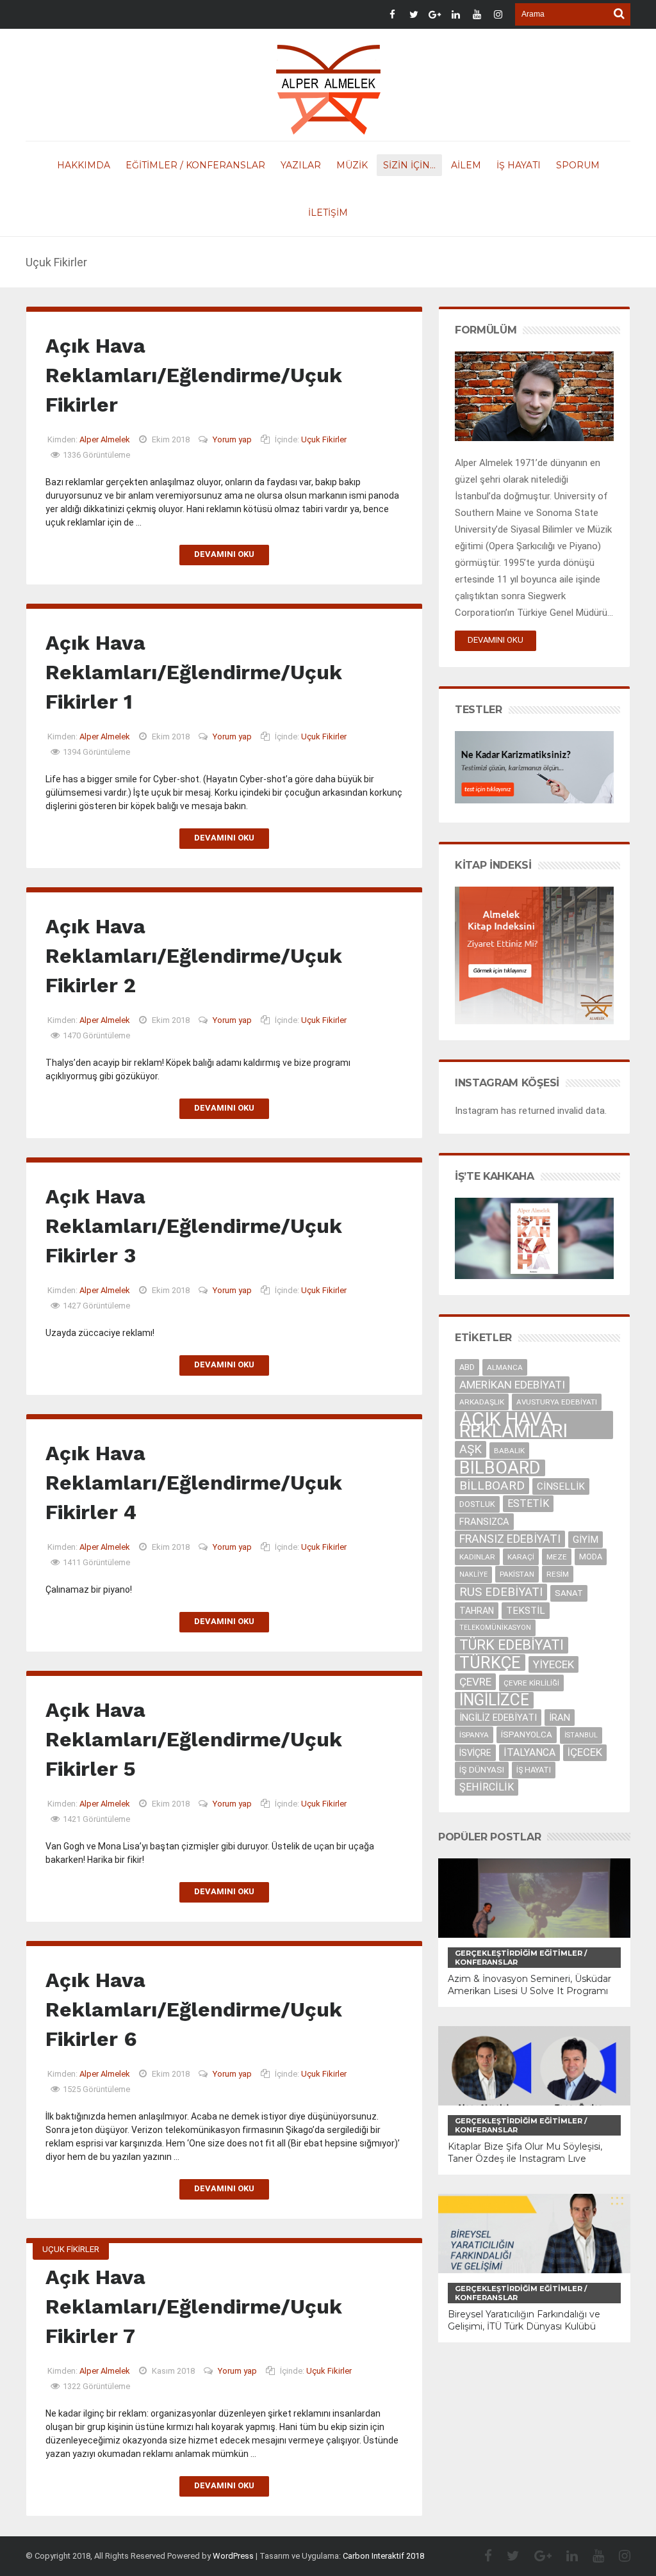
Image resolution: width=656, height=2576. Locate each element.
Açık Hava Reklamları (513, 1425)
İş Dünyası (482, 1770)
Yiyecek (553, 1664)
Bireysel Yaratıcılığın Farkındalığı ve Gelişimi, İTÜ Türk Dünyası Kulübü (524, 2320)
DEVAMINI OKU (496, 640)
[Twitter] (507, 2556)
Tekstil (526, 1611)
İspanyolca (527, 1735)
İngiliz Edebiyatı (498, 1718)
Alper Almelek (105, 439)
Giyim (586, 1540)
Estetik (528, 1503)
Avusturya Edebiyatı (557, 1402)
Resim (558, 1574)
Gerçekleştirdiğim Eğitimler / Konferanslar (521, 1958)
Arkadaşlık (482, 1402)
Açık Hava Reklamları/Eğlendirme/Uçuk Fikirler (194, 375)
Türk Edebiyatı (512, 1645)
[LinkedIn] (566, 2556)
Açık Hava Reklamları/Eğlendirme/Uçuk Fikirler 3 (194, 1226)
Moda (591, 1557)
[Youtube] (592, 2556)
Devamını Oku (224, 554)
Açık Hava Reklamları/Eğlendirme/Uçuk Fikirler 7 (194, 2306)
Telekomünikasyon (495, 1628)
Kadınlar (477, 1557)
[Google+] (537, 2556)
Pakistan (517, 1574)
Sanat (569, 1593)
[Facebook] (482, 2556)
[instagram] (618, 2556)
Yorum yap (232, 439)
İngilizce (494, 1700)
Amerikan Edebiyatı (512, 1385)
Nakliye (473, 1574)
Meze (557, 1557)
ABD (467, 1367)
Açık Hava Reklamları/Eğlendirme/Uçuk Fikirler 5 (194, 1739)
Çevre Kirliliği (531, 1683)
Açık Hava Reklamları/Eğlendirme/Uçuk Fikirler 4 (194, 1483)
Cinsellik (561, 1486)
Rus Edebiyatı (501, 1592)
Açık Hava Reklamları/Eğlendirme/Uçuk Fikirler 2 (194, 956)
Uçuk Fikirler (324, 439)
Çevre (475, 1682)
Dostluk (477, 1504)
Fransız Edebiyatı (510, 1539)
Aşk (471, 1449)
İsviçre (475, 1753)
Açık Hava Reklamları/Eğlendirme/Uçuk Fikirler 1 (194, 672)
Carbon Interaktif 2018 (383, 2556)
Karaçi (521, 1557)
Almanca (505, 1367)
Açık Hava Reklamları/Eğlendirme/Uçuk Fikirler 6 (194, 2009)
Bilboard (500, 1468)
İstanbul (581, 1735)
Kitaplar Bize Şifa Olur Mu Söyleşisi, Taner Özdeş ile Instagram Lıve (525, 2153)
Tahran (477, 1611)
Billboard (492, 1485)
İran (560, 1718)
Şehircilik (487, 1787)
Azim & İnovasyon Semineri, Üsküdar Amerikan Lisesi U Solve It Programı (529, 1985)
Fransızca (484, 1522)
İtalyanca (529, 1752)
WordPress (233, 2556)
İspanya (474, 1735)
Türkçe (490, 1662)
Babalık (509, 1451)
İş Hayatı (534, 1770)
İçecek (585, 1752)
